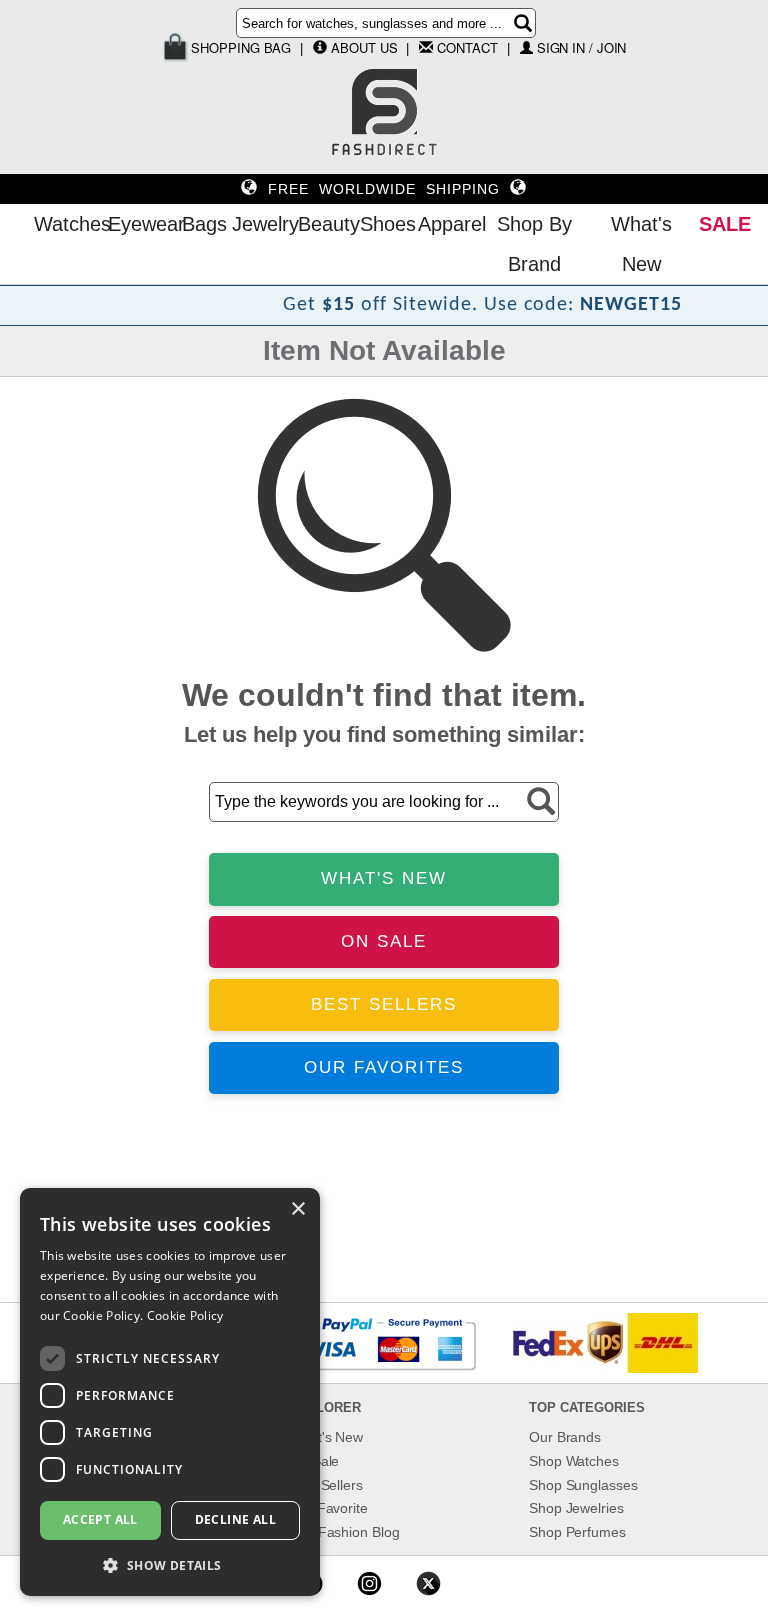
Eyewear (140, 224)
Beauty (324, 224)
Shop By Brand (534, 244)
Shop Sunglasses (583, 1485)
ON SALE (384, 941)
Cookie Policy (185, 1315)
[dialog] (170, 1392)
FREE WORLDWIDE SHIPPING (384, 189)
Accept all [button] (100, 1519)
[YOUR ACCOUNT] (320, 47)
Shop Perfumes (577, 1532)
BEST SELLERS (384, 1004)
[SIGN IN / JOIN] (526, 47)
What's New (641, 244)
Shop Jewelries (576, 1508)
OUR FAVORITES (384, 1067)
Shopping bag (240, 47)
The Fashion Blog (344, 1532)
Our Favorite (328, 1508)
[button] (170, 1564)
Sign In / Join (582, 47)
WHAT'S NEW (384, 878)
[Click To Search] (523, 23)
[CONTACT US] (426, 47)
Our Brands (565, 1437)
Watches (66, 224)
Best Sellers (326, 1485)
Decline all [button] (235, 1519)
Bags (202, 224)
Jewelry (260, 224)
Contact (467, 47)
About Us (364, 47)
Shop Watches (574, 1461)
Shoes (384, 224)
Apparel (446, 224)
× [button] (297, 1209)
